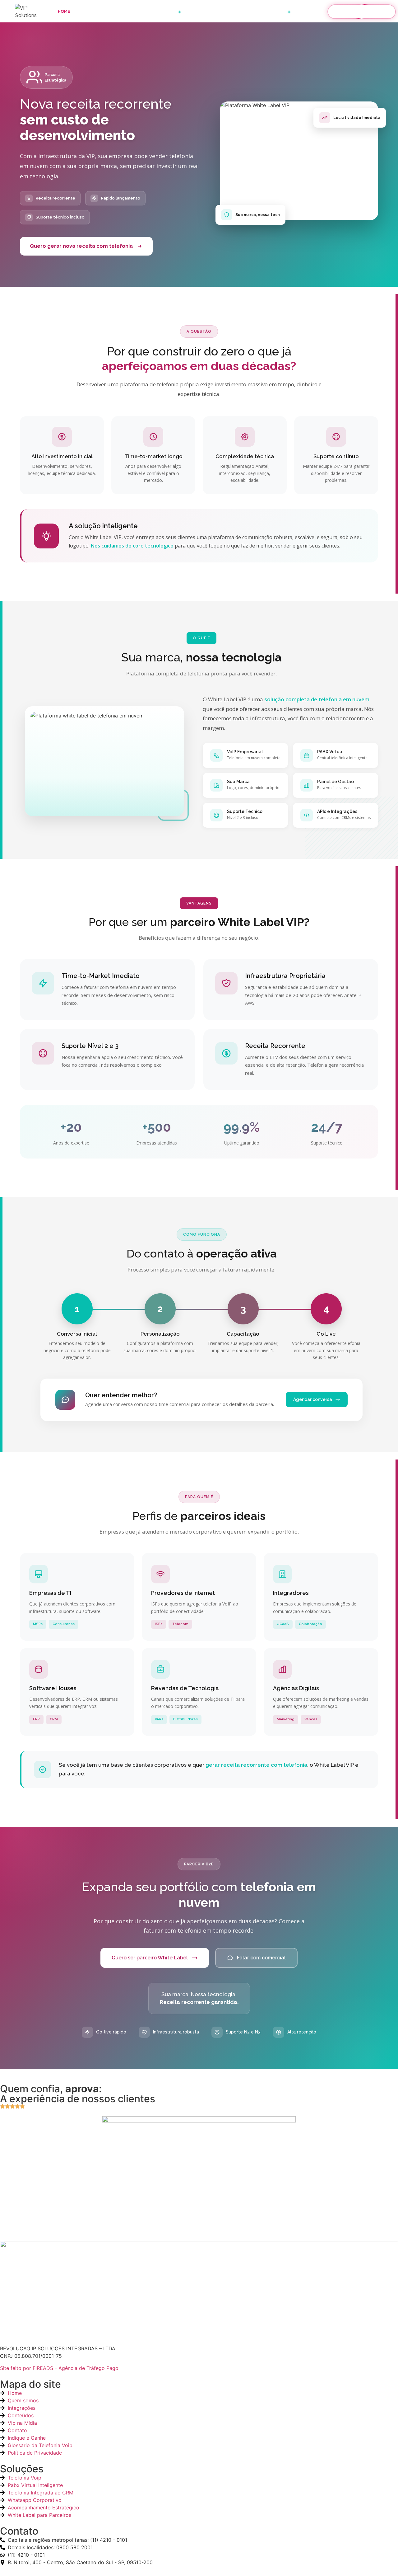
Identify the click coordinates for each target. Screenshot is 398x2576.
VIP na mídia (238, 11)
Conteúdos (275, 11)
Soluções (168, 11)
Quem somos (93, 11)
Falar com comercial (261, 1958)
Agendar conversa (313, 1399)
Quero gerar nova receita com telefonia (81, 246)
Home (64, 11)
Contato (310, 11)
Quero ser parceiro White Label (150, 1958)
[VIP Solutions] (32, 12)
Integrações (130, 11)
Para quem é (204, 11)
